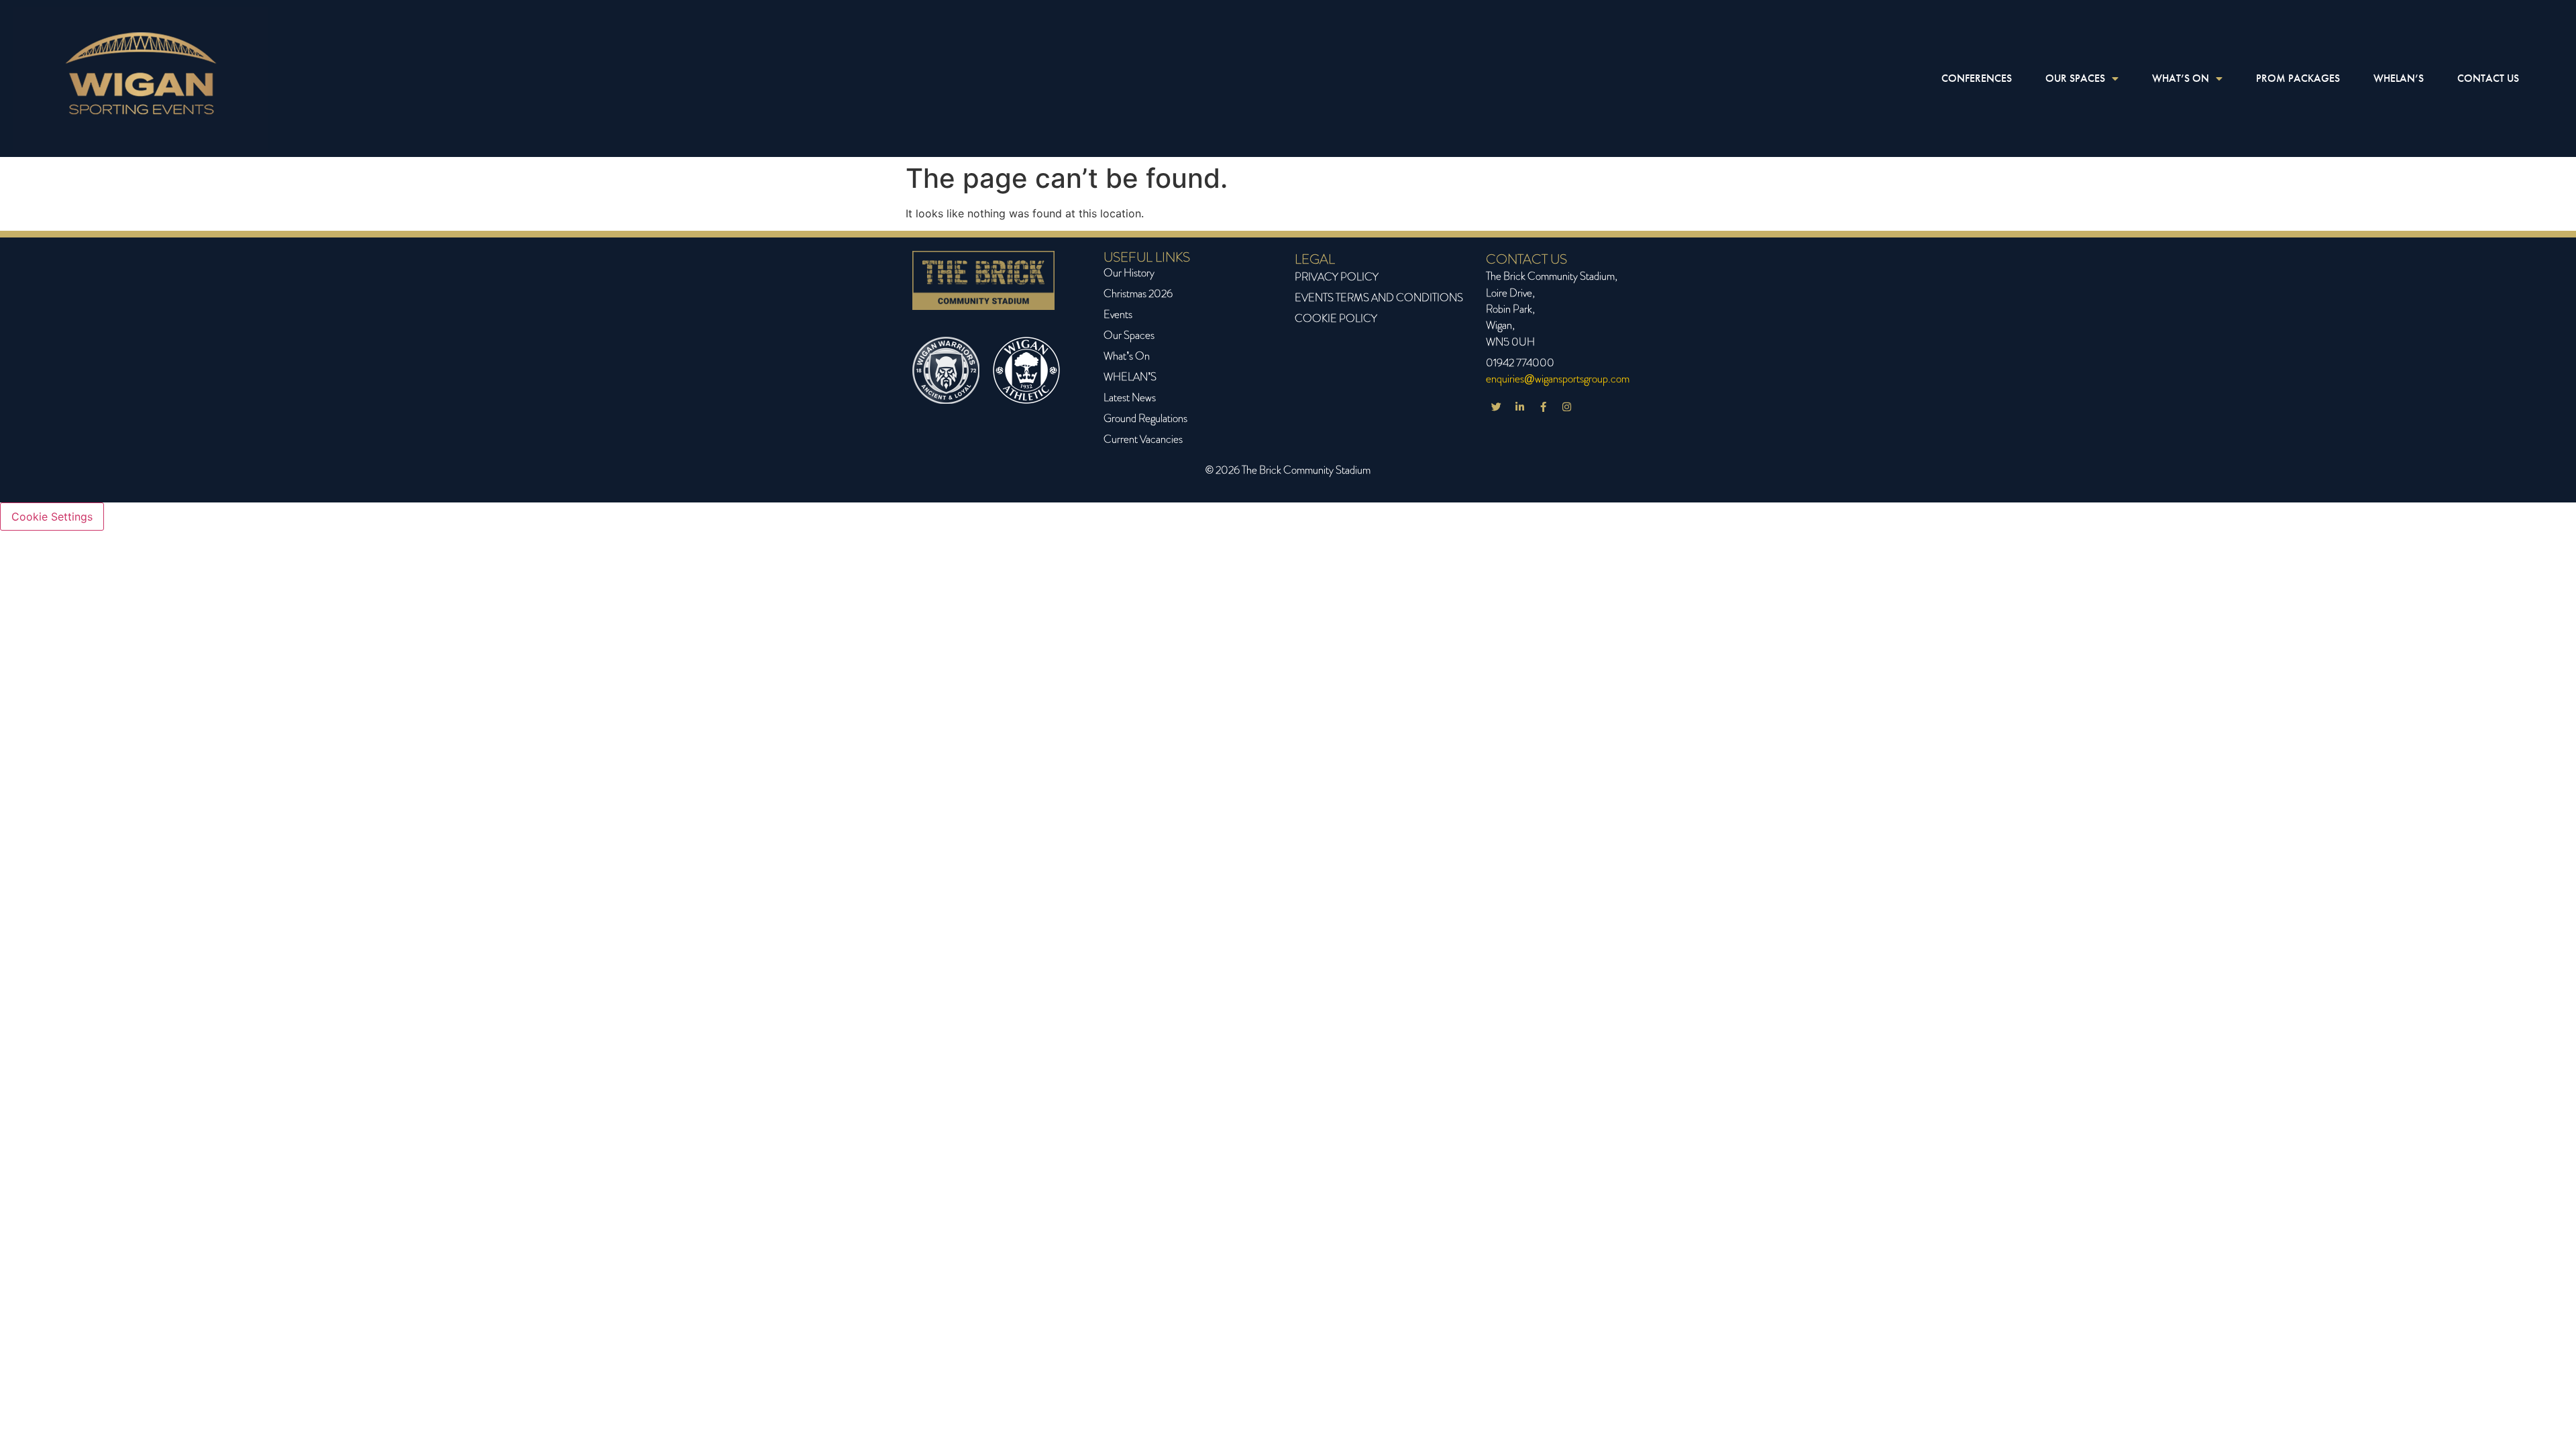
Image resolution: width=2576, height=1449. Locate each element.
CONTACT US (2488, 78)
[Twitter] (1496, 407)
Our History (1129, 273)
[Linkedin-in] (1519, 407)
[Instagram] (1566, 407)
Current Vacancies (1143, 439)
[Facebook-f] (1543, 407)
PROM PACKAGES (2298, 78)
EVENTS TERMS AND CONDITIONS (1379, 298)
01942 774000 (1520, 363)
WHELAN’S (2399, 78)
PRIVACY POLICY (1337, 277)
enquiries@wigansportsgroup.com (1558, 379)
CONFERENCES (1977, 78)
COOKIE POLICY (1336, 318)
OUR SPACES (2075, 78)
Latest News (1130, 397)
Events (1118, 314)
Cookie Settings (52, 517)
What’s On (1127, 356)
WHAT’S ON (2181, 78)
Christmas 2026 (1138, 293)
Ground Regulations (1145, 418)
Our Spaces (1129, 335)
